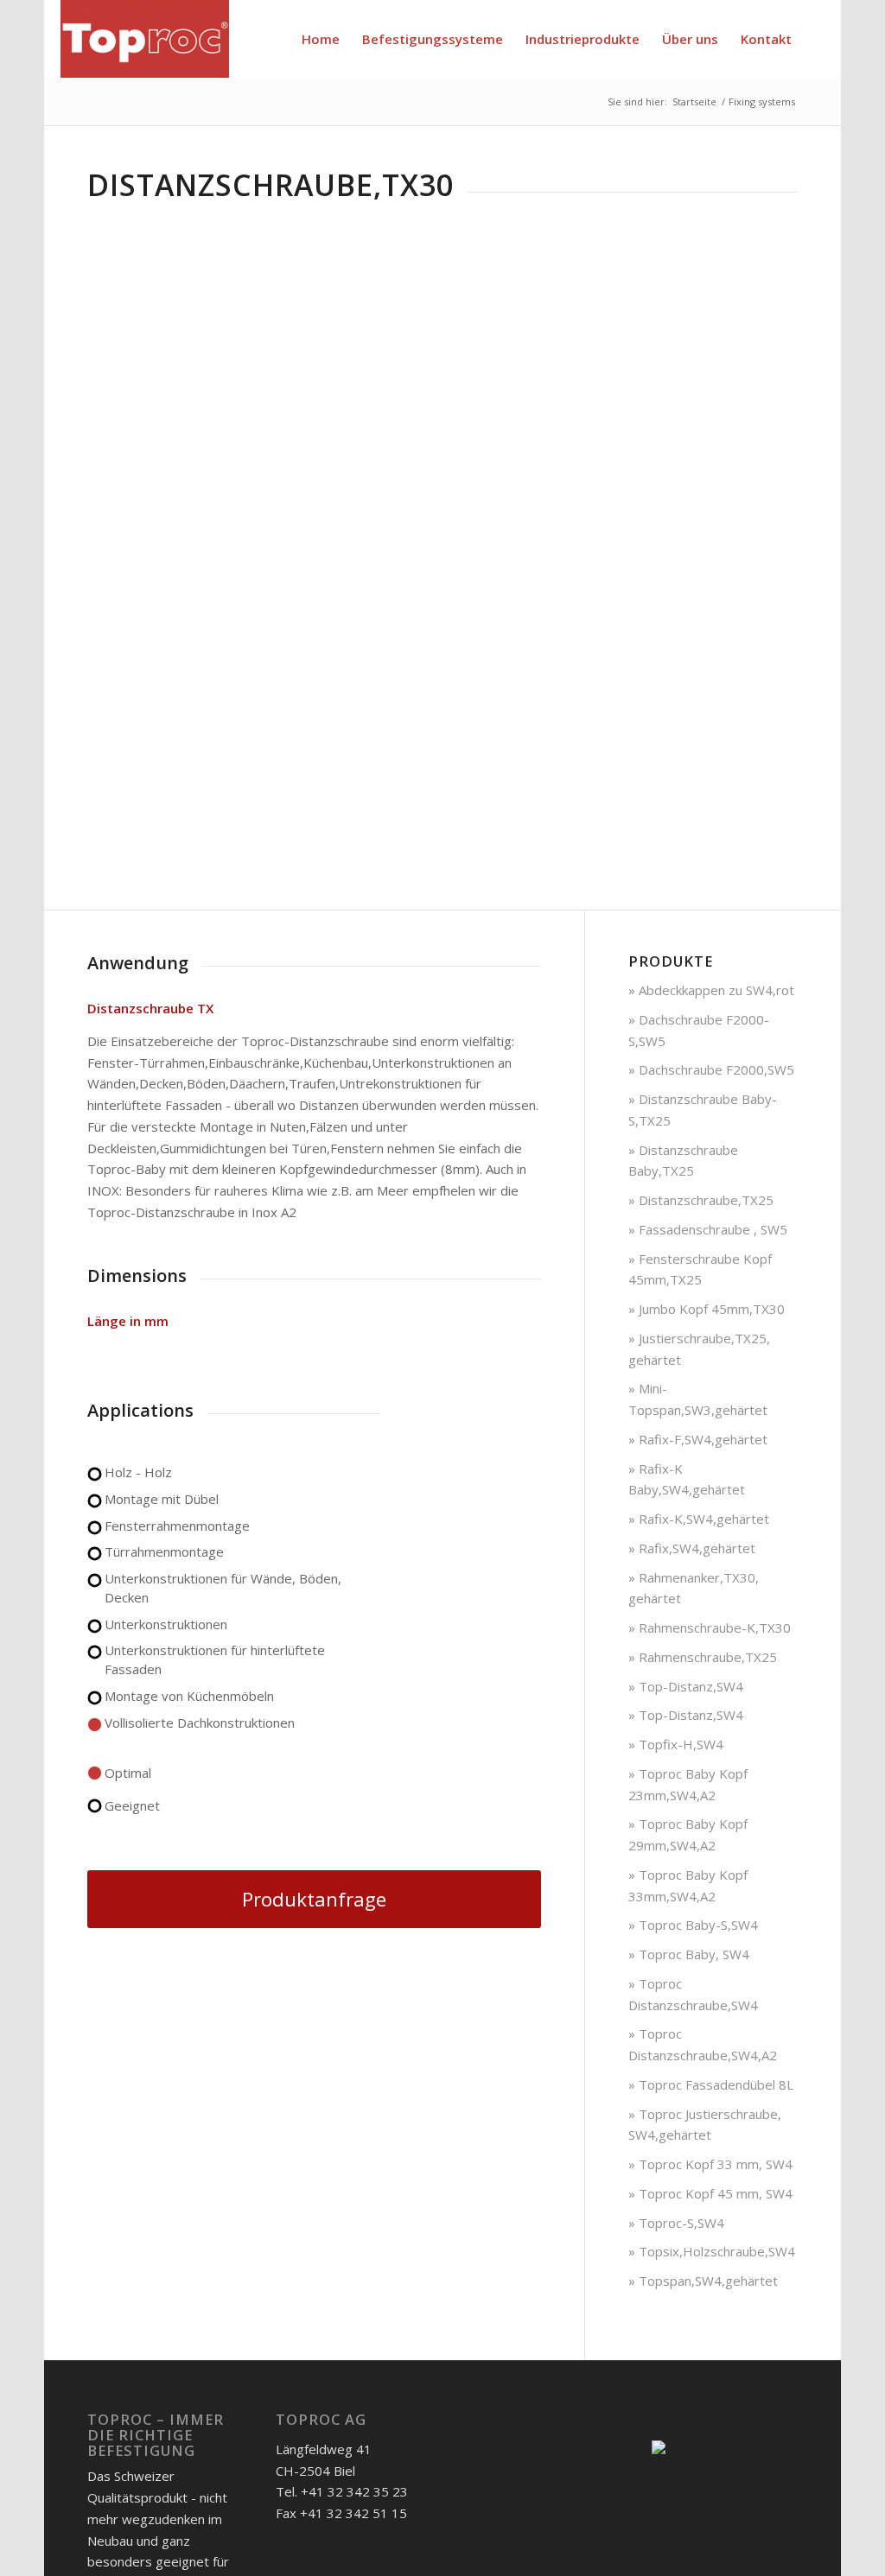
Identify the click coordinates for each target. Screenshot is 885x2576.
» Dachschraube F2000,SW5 (711, 1069)
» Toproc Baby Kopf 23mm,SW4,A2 (688, 1784)
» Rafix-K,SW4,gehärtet (699, 1519)
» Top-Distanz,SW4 (686, 1686)
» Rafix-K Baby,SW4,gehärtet (687, 1479)
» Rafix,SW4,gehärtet (692, 1548)
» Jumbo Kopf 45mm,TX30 (707, 1309)
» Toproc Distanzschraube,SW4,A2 (703, 2044)
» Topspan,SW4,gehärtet (703, 2281)
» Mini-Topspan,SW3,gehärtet (698, 1399)
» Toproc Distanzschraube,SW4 (693, 1994)
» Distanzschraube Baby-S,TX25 (703, 1110)
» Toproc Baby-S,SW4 (693, 1925)
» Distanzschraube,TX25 (701, 1200)
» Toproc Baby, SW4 (689, 1954)
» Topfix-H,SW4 (676, 1744)
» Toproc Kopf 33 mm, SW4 (710, 2164)
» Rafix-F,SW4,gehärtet (698, 1439)
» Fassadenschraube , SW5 (708, 1229)
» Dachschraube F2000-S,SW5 (699, 1030)
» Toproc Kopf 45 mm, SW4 (710, 2193)
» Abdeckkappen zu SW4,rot (711, 990)
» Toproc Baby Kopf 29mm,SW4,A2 (688, 1834)
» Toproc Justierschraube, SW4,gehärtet (705, 2125)
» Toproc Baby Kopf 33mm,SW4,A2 (688, 1885)
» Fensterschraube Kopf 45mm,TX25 (700, 1269)
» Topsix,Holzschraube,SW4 (712, 2251)
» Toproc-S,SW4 (676, 2223)
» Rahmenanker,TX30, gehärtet (694, 1588)
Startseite (694, 102)
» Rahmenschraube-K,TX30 (710, 1627)
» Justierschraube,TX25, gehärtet (699, 1349)
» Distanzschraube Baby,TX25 (683, 1161)
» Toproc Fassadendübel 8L (711, 2084)
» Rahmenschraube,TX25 (703, 1657)
